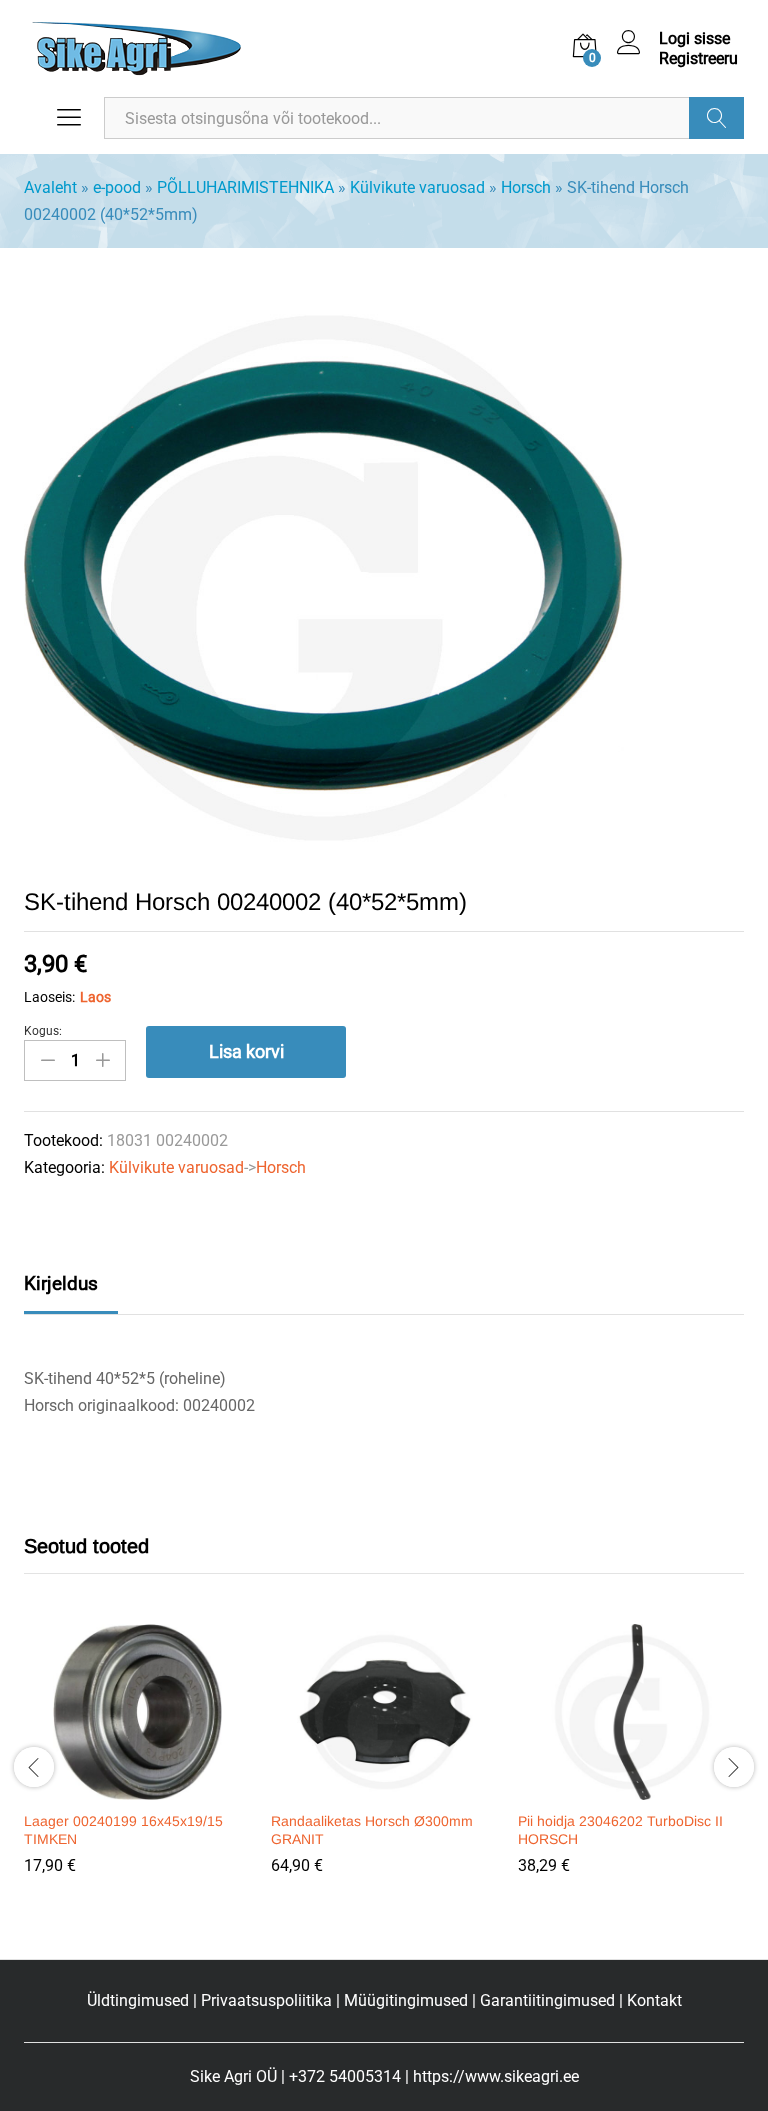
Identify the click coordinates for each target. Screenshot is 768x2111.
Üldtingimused (138, 2000)
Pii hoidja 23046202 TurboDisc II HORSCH (620, 1830)
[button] (135, 1788)
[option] (137, 1764)
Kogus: (43, 1031)
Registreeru (698, 58)
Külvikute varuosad (417, 187)
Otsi (716, 118)
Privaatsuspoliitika (266, 2000)
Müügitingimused (406, 2000)
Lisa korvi (246, 1051)
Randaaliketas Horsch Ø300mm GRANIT (372, 1830)
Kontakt (654, 2000)
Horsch (526, 187)
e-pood (117, 187)
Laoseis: (49, 997)
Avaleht (50, 187)
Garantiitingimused (547, 2000)
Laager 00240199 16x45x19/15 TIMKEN (123, 1830)
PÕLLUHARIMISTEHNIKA (245, 187)
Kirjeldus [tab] (61, 1283)
